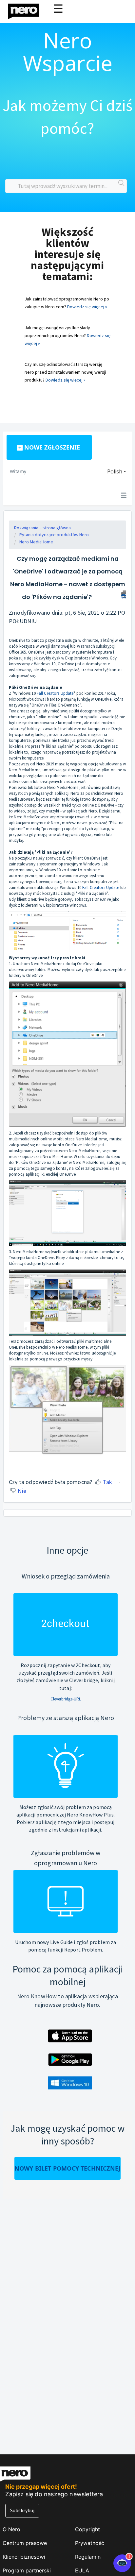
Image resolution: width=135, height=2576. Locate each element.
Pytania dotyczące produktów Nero (54, 535)
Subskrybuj (22, 2510)
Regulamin (88, 2557)
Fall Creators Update (55, 693)
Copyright (87, 2529)
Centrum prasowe (25, 2543)
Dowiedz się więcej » (87, 307)
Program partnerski (27, 2570)
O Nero (11, 2529)
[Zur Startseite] (28, 10)
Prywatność (90, 2543)
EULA (82, 2570)
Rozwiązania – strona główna (42, 528)
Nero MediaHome (36, 542)
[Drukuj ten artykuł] (124, 594)
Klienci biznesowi (24, 2557)
